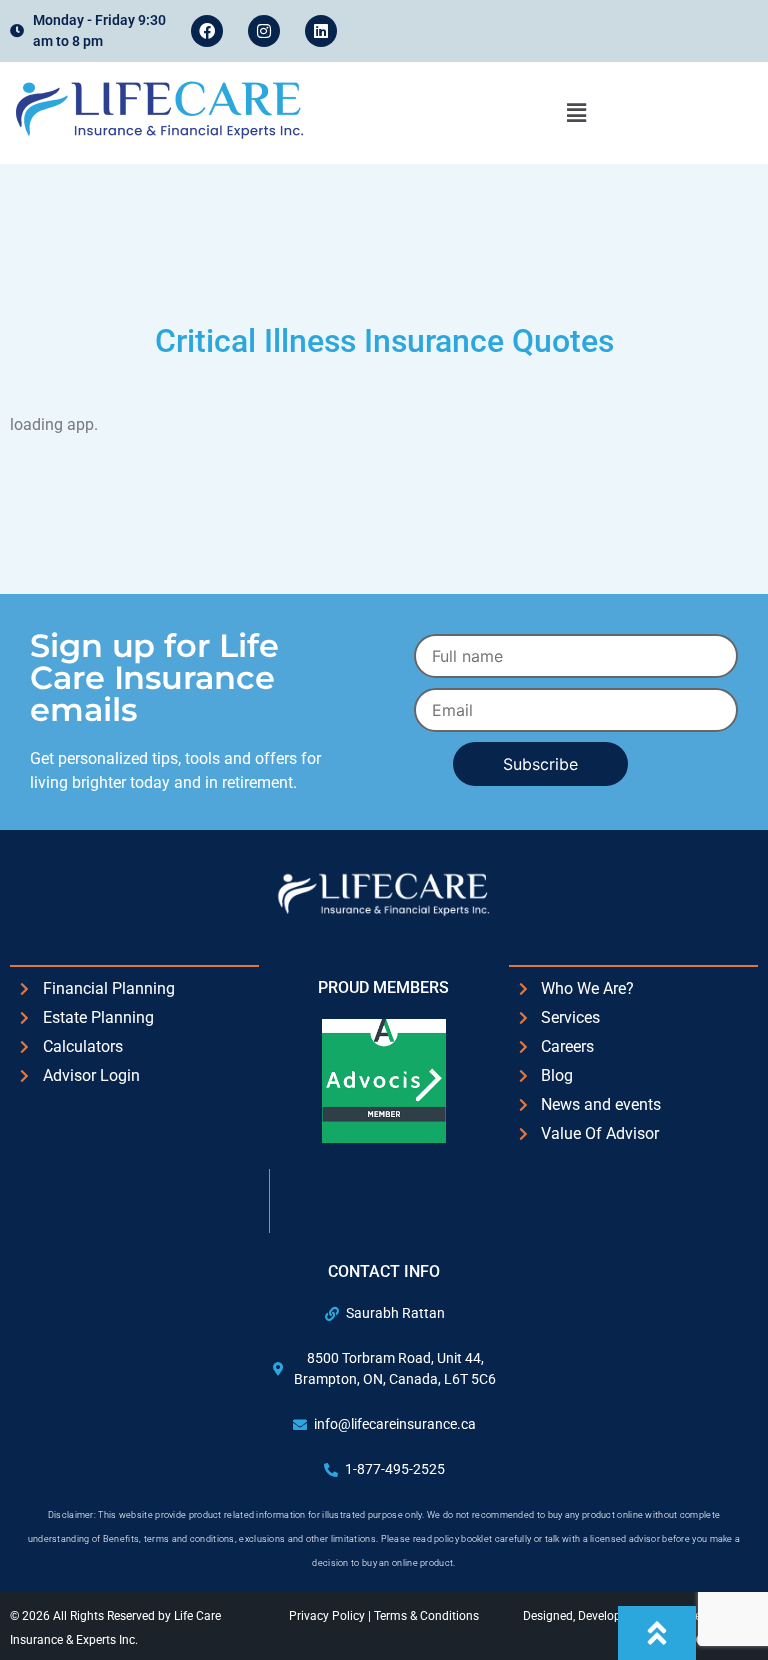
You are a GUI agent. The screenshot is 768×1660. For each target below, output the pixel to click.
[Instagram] (264, 31)
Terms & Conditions (426, 1616)
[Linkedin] (321, 31)
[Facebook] (207, 31)
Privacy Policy (328, 1616)
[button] (576, 112)
